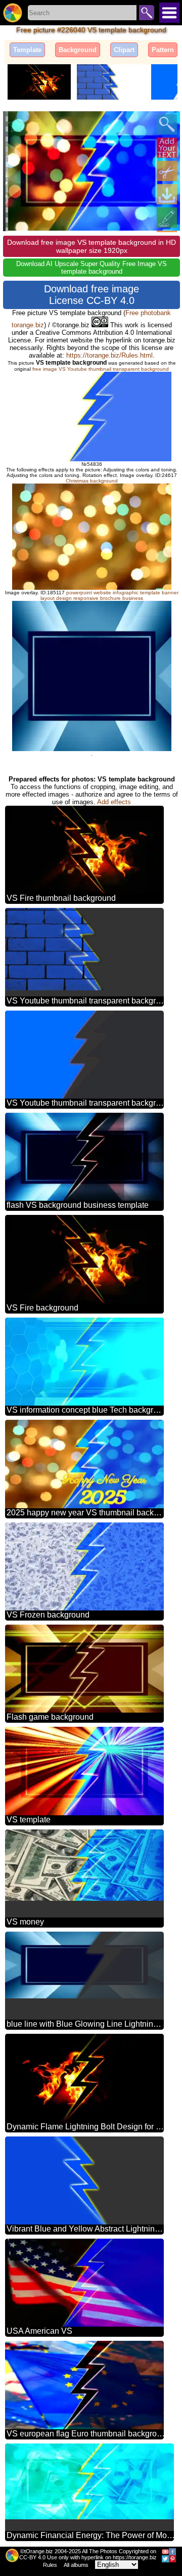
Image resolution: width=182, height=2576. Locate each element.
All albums (76, 2565)
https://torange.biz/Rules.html (109, 355)
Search (147, 13)
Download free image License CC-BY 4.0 (92, 295)
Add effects (114, 802)
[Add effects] (167, 217)
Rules (50, 2565)
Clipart (124, 50)
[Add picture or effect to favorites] (16, 124)
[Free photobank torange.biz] (13, 13)
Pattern (163, 50)
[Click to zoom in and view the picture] (167, 124)
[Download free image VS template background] (167, 194)
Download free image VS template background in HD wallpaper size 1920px (92, 246)
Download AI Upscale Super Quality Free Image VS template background (92, 268)
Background (78, 50)
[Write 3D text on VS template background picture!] (167, 148)
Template (27, 50)
